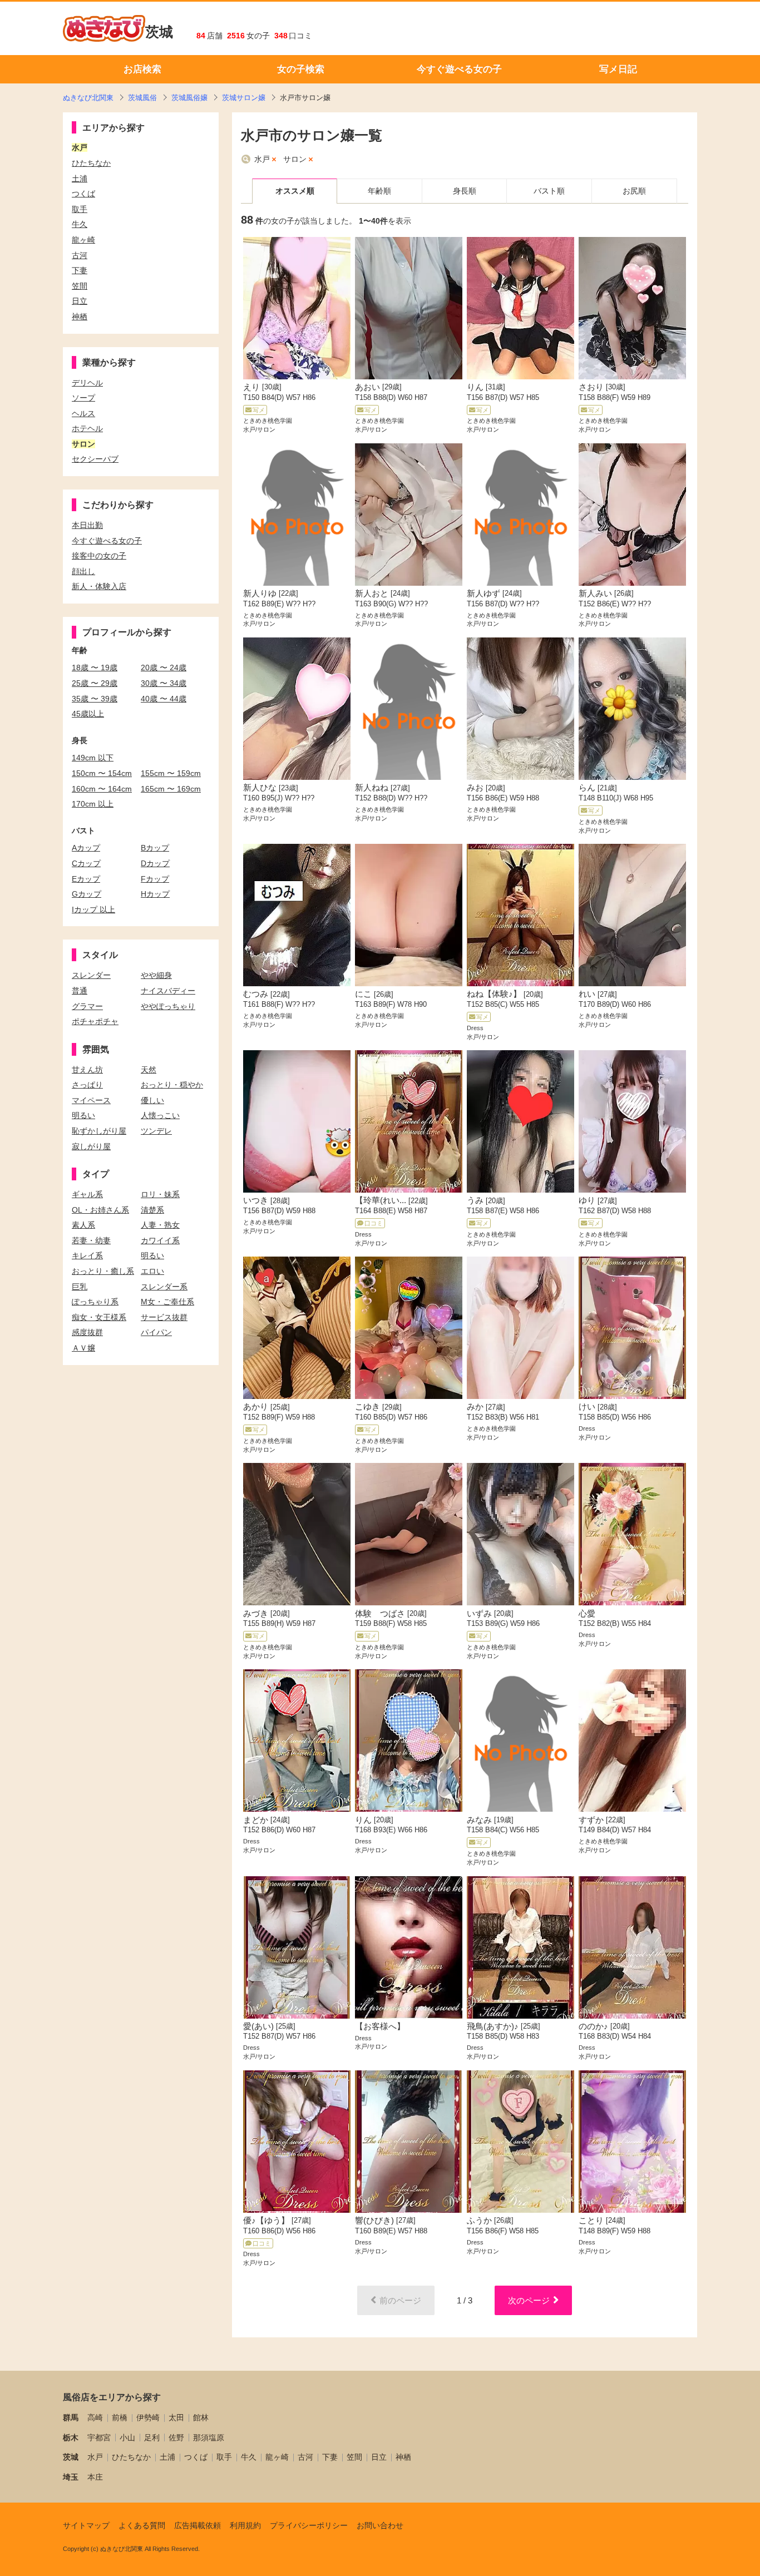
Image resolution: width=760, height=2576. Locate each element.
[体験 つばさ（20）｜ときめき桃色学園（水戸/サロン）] (409, 1534)
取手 (224, 2457)
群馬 (71, 2417)
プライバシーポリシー (309, 2525)
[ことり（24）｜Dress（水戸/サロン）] (632, 2142)
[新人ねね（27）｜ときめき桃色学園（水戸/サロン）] (409, 709)
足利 (152, 2437)
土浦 (167, 2457)
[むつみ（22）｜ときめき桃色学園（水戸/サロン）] (297, 915)
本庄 (95, 2477)
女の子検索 (301, 69)
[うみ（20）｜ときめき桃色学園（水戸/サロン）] (520, 1121)
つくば (196, 2457)
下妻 (330, 2457)
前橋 (120, 2417)
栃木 (71, 2437)
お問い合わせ (380, 2525)
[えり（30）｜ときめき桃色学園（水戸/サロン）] (297, 308)
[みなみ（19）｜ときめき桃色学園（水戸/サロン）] (520, 1741)
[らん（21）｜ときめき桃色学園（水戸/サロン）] (632, 709)
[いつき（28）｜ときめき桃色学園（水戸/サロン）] (297, 1121)
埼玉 (71, 2477)
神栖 (403, 2457)
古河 (305, 2457)
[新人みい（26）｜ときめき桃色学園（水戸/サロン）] (632, 515)
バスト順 (549, 191)
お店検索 (142, 69)
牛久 (249, 2457)
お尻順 (634, 191)
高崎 (95, 2417)
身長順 (465, 191)
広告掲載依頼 (198, 2525)
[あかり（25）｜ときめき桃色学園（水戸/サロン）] (297, 1328)
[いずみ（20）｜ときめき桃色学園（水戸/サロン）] (520, 1534)
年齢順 (379, 191)
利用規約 (245, 2525)
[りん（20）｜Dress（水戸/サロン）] (409, 1741)
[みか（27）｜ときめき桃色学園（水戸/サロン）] (520, 1328)
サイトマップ (86, 2525)
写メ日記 (618, 69)
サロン (295, 159)
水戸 (262, 159)
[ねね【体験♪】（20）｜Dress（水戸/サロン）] (520, 915)
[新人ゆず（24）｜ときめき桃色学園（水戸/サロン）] (520, 515)
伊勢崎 (148, 2417)
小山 (127, 2437)
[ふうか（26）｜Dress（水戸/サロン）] (520, 2142)
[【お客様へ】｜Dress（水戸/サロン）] (409, 1947)
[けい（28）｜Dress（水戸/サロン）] (632, 1328)
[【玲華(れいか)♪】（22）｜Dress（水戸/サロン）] (409, 1121)
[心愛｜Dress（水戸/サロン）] (632, 1534)
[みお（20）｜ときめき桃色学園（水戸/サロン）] (520, 709)
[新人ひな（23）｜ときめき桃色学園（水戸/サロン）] (297, 709)
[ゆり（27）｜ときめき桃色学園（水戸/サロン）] (632, 1121)
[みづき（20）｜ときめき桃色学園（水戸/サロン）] (297, 1534)
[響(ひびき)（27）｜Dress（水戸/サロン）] (409, 2142)
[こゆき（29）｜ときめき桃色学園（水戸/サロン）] (409, 1328)
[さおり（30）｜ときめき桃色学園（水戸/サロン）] (632, 308)
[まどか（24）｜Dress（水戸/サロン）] (297, 1741)
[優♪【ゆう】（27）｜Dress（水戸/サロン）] (297, 2142)
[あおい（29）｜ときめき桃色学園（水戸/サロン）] (409, 308)
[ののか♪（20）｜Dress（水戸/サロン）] (632, 1947)
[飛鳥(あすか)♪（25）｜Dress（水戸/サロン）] (520, 1947)
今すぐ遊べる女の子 (459, 69)
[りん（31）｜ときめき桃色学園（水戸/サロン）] (520, 308)
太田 (176, 2417)
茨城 (159, 32)
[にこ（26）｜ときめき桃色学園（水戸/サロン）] (409, 915)
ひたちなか (131, 2457)
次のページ (529, 2300)
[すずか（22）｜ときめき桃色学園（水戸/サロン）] (632, 1741)
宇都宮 (99, 2437)
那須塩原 (209, 2437)
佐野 (176, 2437)
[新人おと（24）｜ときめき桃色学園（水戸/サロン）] (409, 515)
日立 (379, 2457)
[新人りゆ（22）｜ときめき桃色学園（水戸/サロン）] (297, 515)
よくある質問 (142, 2525)
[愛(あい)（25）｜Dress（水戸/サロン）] (297, 1947)
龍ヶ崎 (277, 2457)
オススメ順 (295, 191)
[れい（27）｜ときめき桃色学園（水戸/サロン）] (632, 915)
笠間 (354, 2457)
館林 (201, 2417)
